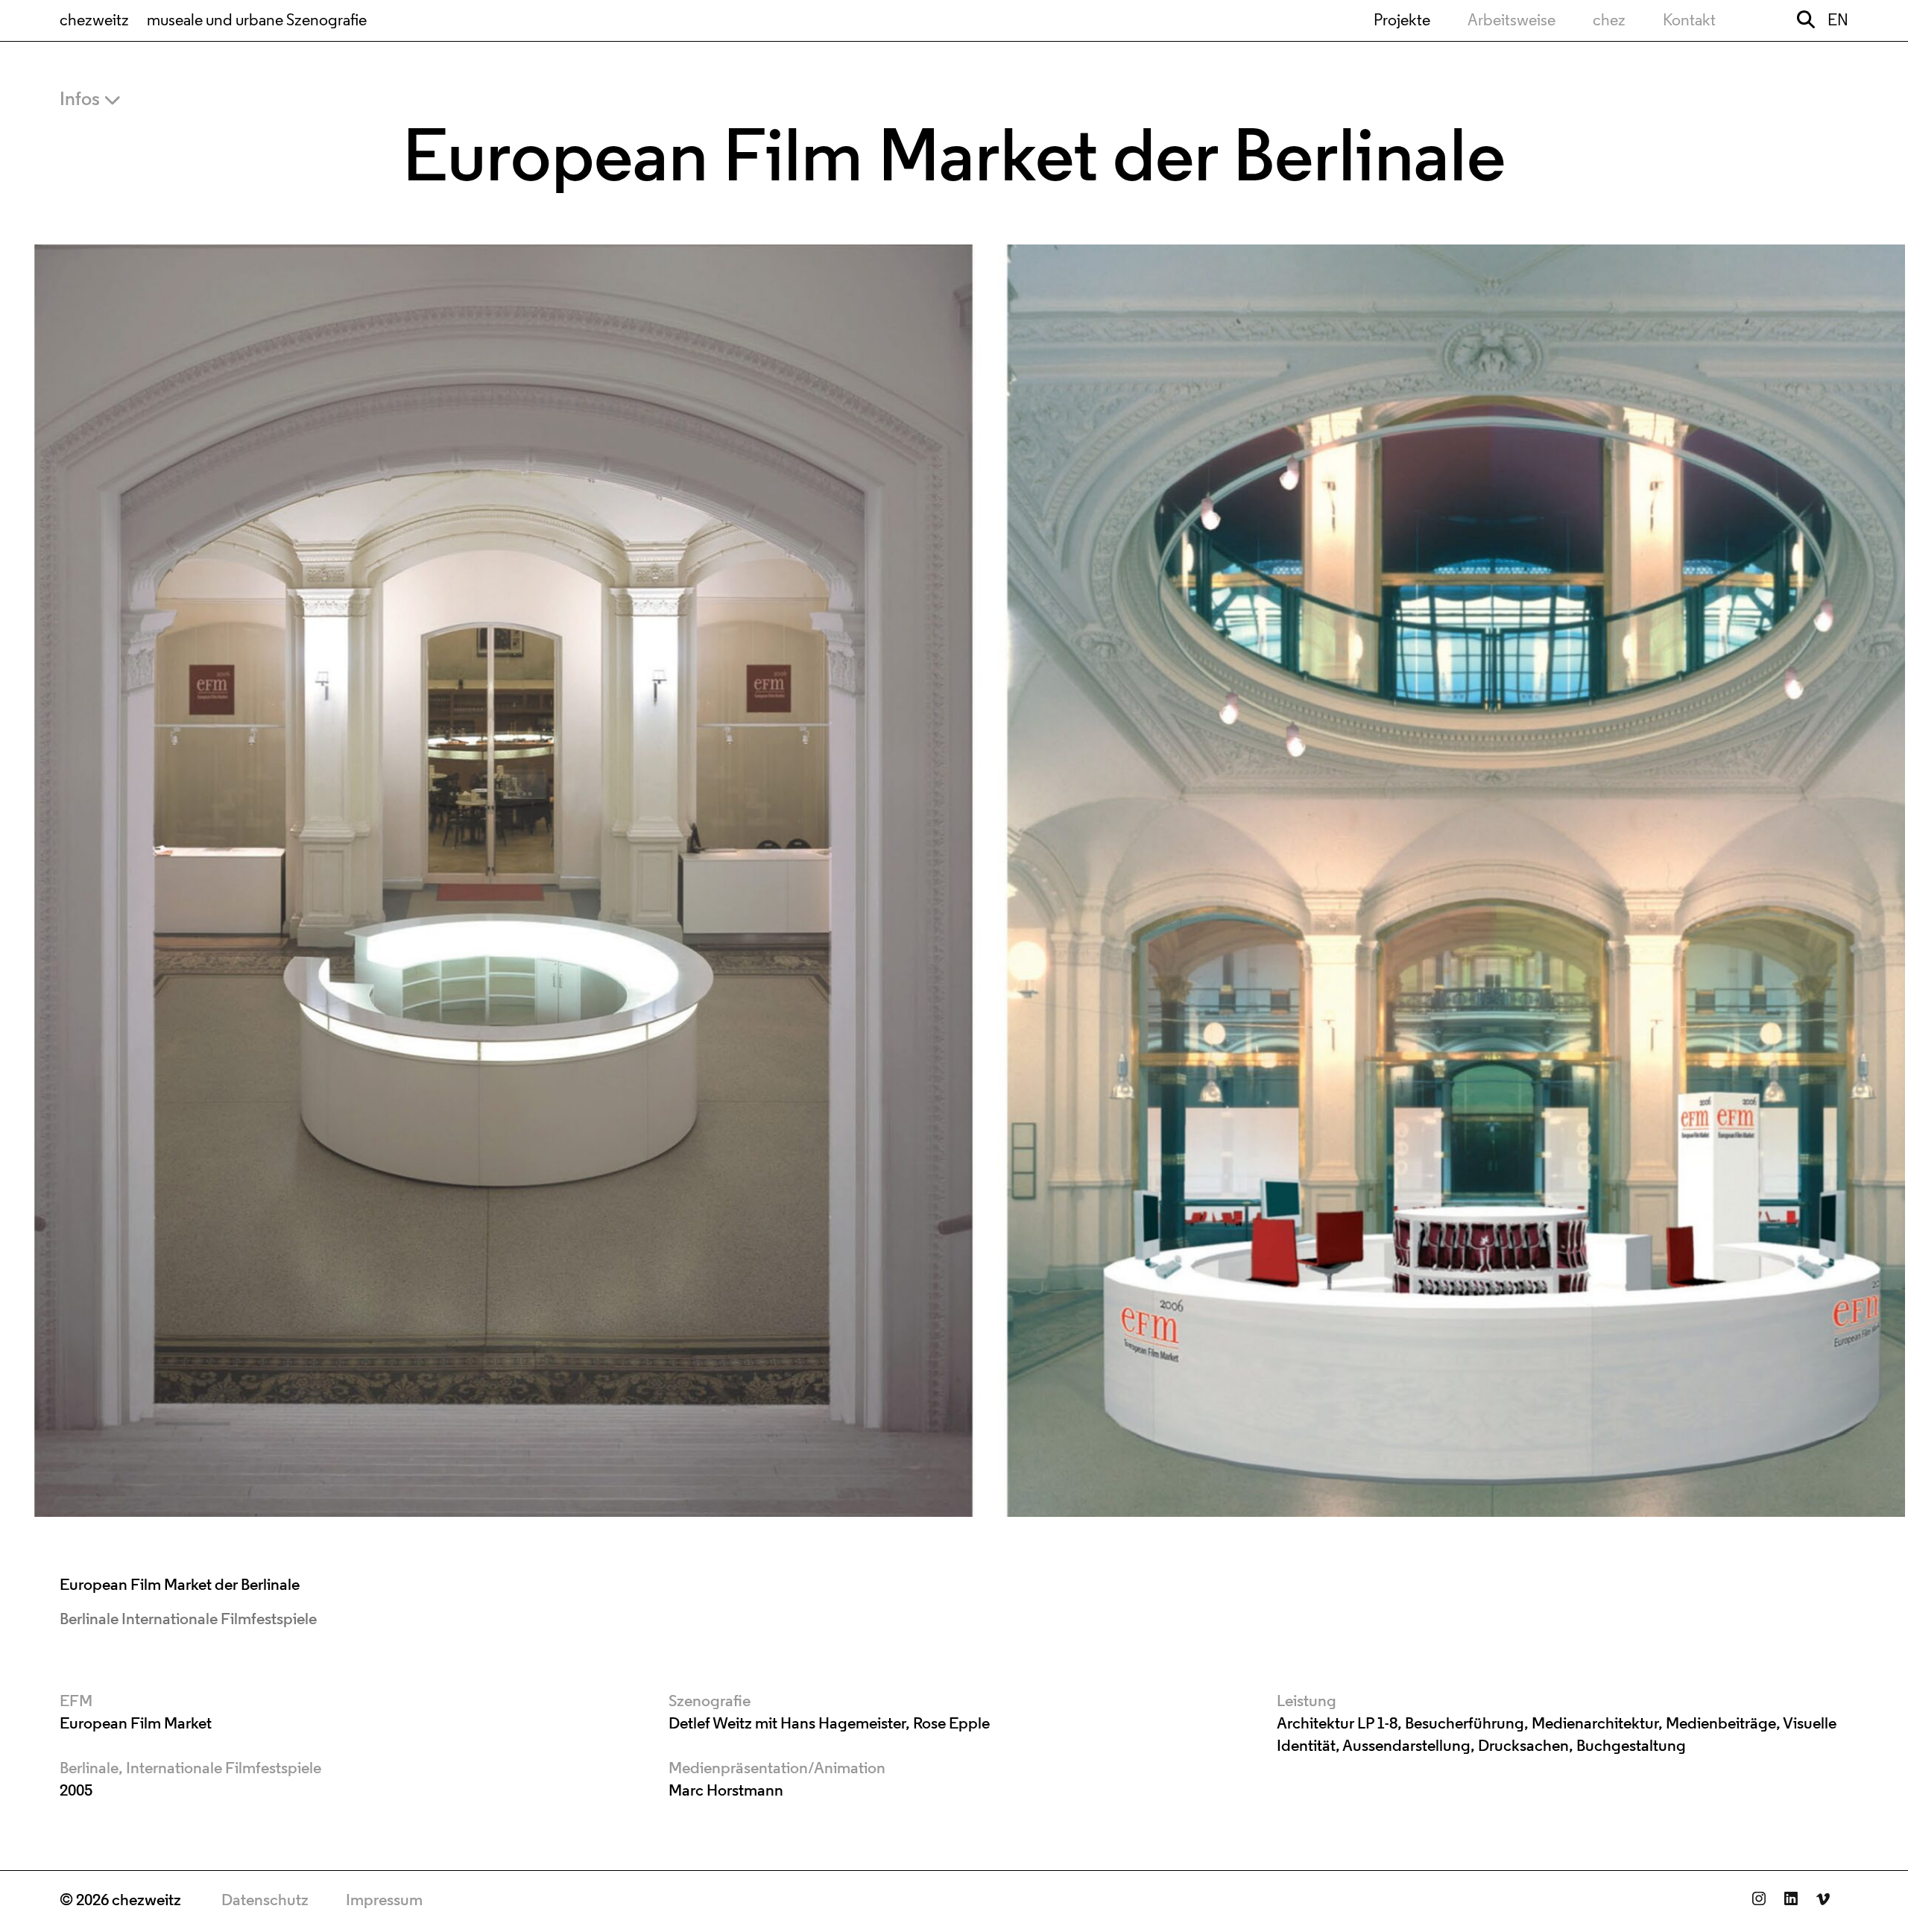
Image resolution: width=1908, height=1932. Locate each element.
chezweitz (94, 21)
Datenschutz (265, 1901)
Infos (80, 100)
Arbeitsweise (1511, 21)
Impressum (384, 1901)
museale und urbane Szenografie (257, 21)
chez (1609, 21)
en (1838, 21)
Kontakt (1689, 21)
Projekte (1402, 21)
